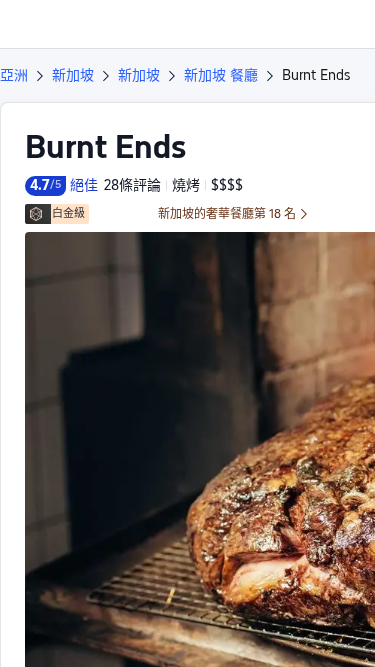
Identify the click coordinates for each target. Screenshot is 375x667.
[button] (341, 24)
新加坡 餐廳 (221, 75)
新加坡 (73, 75)
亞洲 (14, 75)
